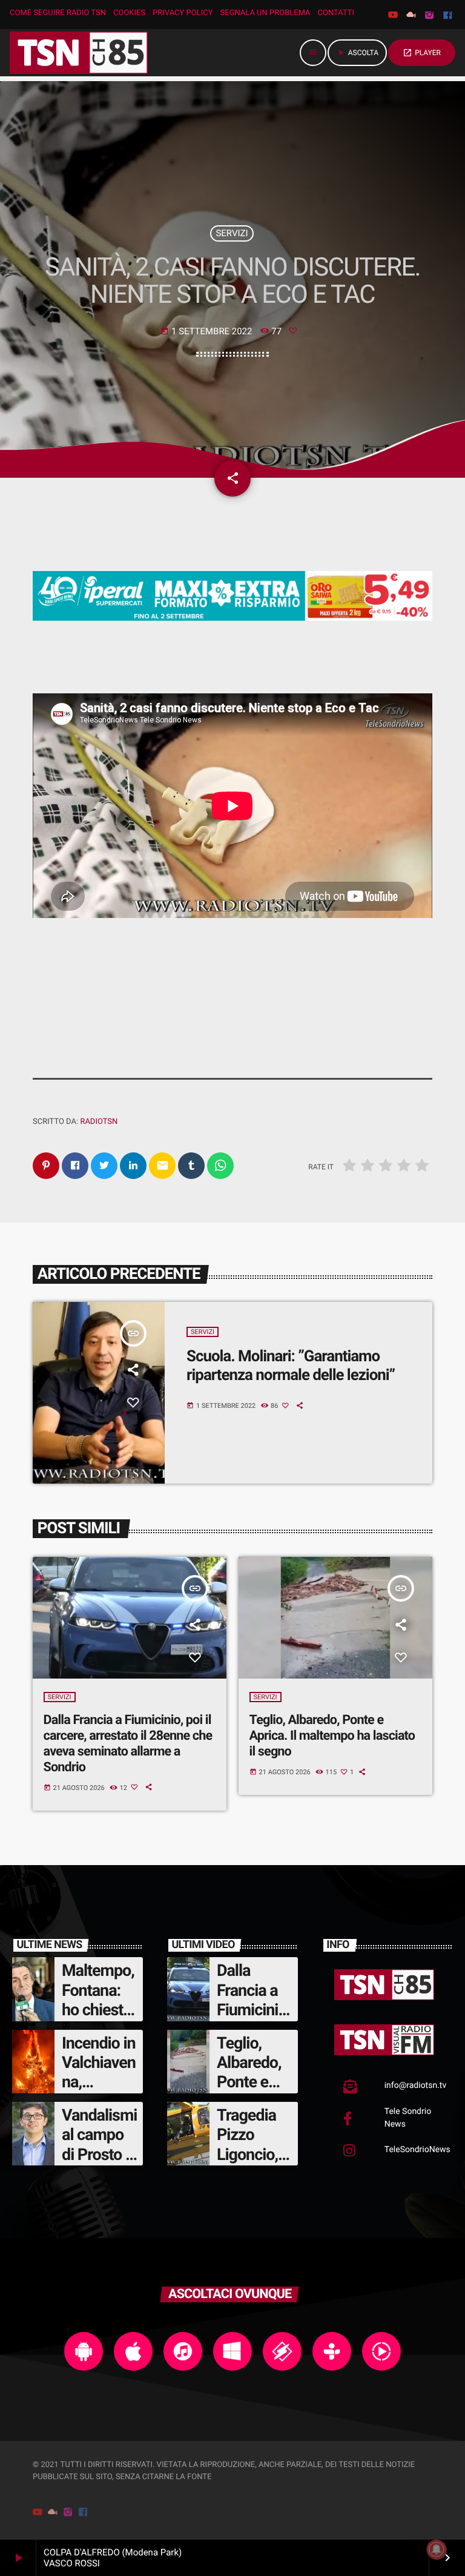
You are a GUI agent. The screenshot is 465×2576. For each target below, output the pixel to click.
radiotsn (99, 1122)
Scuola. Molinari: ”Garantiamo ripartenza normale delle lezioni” (291, 1366)
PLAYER (422, 53)
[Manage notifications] (437, 2549)
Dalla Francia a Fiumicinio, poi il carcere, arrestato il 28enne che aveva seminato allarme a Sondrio (128, 1744)
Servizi (232, 233)
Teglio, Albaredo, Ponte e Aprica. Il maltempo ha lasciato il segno (332, 1736)
